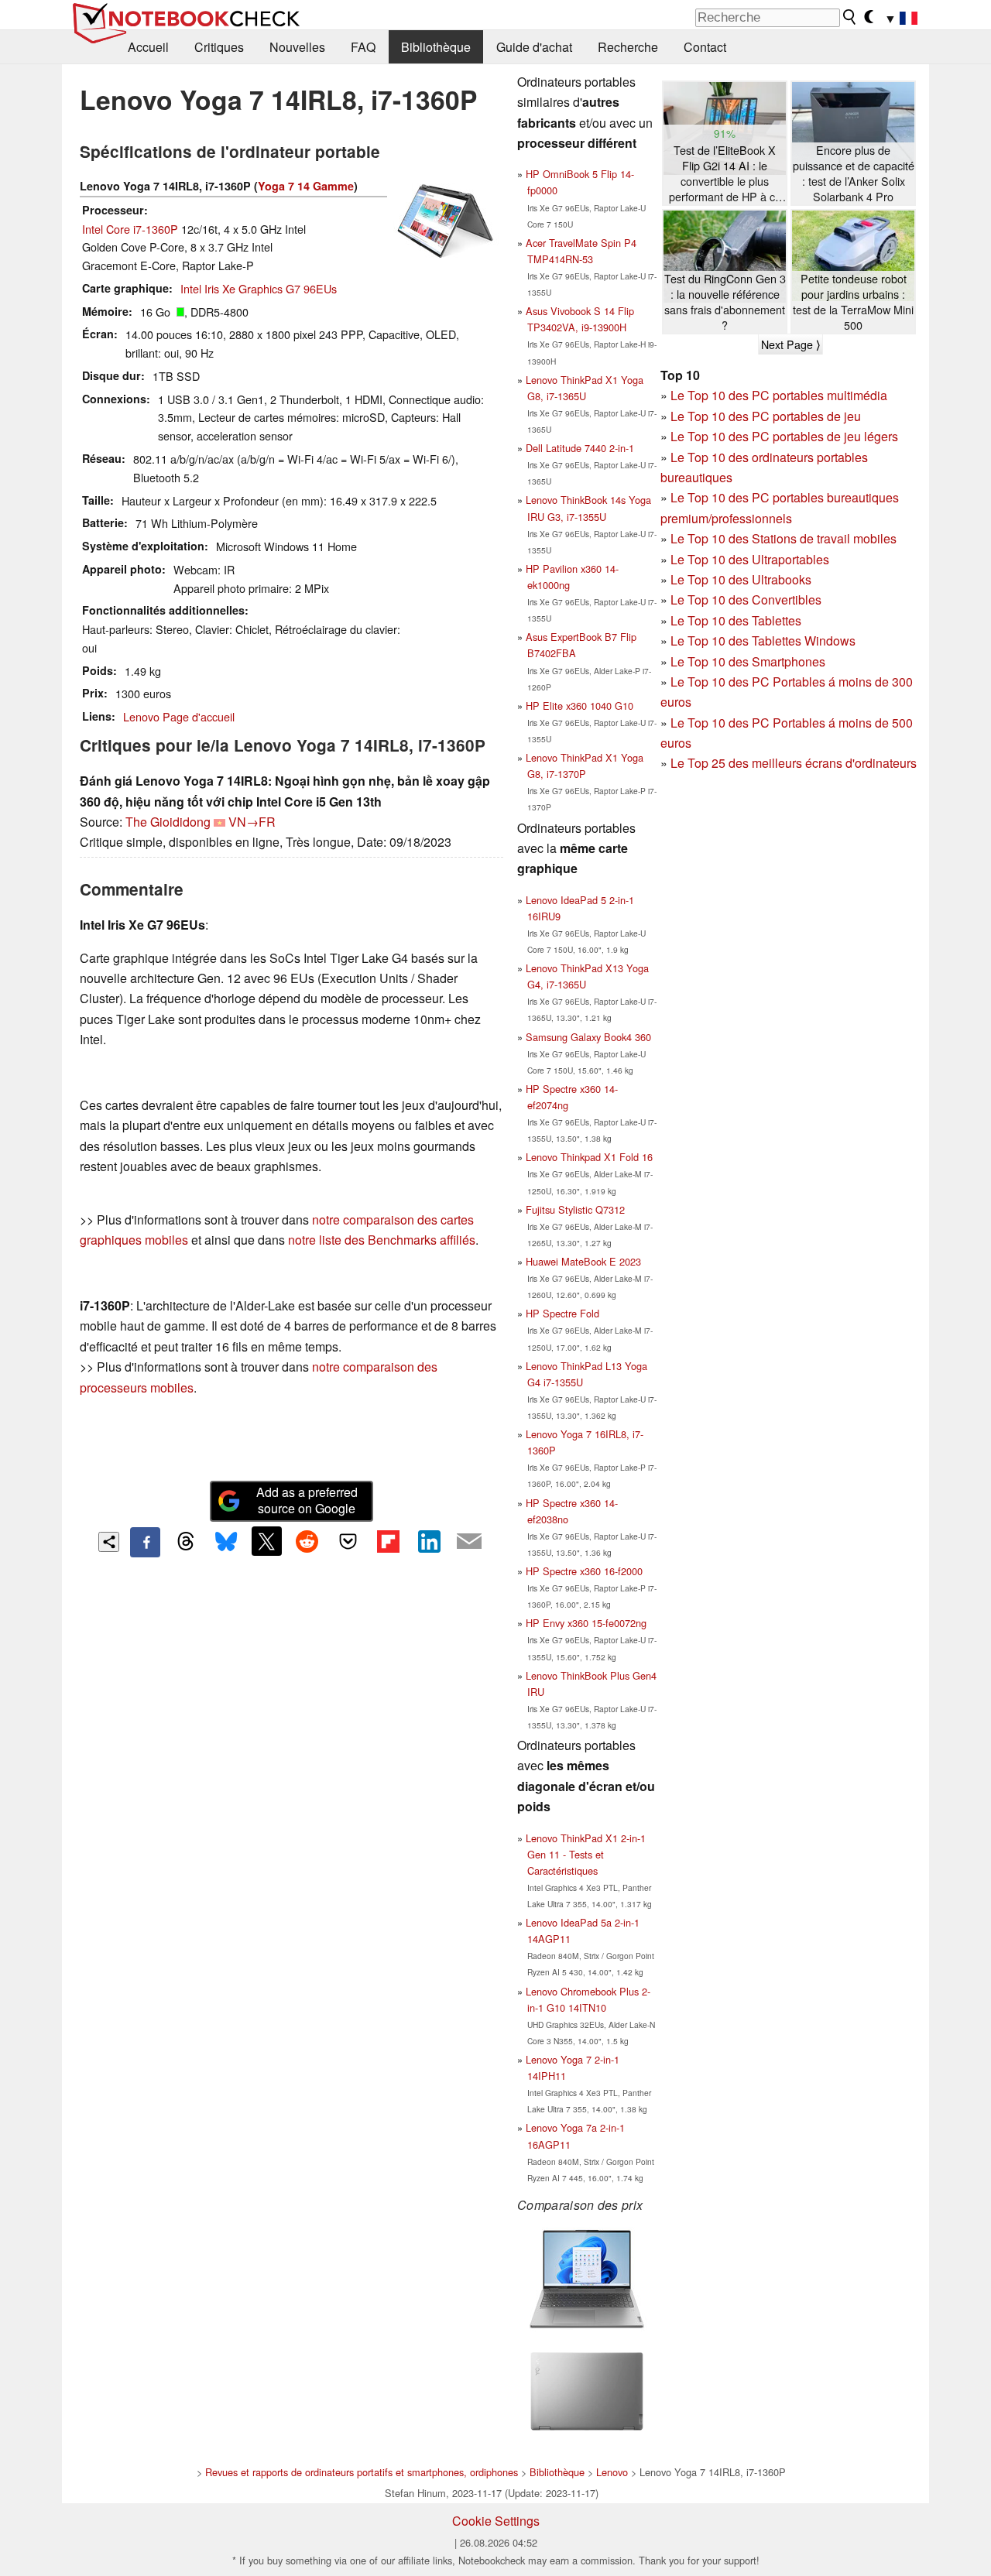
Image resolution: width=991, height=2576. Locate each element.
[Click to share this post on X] (266, 1541)
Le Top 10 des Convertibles (746, 599)
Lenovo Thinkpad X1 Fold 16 (589, 1157)
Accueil (148, 47)
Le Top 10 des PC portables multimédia (779, 395)
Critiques (219, 47)
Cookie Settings (496, 2521)
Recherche (628, 47)
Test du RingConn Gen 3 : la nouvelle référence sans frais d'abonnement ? (725, 302)
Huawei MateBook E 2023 (583, 1261)
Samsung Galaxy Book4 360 (588, 1037)
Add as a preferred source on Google (307, 1500)
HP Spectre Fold (562, 1313)
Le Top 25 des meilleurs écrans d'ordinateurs (794, 763)
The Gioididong (168, 822)
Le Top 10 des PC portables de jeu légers (784, 436)
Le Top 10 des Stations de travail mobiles (784, 538)
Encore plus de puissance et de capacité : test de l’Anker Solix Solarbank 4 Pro (854, 173)
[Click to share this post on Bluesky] (226, 1542)
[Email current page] (469, 1542)
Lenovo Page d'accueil (179, 716)
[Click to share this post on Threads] (186, 1542)
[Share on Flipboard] (388, 1541)
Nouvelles (297, 47)
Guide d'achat (534, 47)
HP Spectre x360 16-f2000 (584, 1571)
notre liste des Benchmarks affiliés (382, 1240)
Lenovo (612, 2472)
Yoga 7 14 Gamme (306, 186)
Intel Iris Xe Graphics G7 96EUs (259, 288)
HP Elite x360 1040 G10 (580, 706)
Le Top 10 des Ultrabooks (741, 579)
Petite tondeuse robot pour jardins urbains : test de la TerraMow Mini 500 (853, 302)
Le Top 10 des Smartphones (748, 661)
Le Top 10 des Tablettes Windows (763, 641)
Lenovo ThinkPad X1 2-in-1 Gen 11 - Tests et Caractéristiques (586, 1854)
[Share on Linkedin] (429, 1541)
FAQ (363, 47)
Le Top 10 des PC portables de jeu (766, 416)
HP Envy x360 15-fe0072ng (586, 1623)
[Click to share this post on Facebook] (145, 1542)
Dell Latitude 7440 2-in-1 (580, 448)
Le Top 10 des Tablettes (736, 620)
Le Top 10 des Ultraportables (750, 559)
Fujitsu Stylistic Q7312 (575, 1209)
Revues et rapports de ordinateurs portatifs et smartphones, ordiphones (362, 2472)
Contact (705, 47)
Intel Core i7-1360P (130, 229)
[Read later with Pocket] (348, 1541)
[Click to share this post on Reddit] (307, 1541)
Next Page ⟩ (790, 344)
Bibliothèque (436, 47)
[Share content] (109, 1542)
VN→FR (252, 822)
